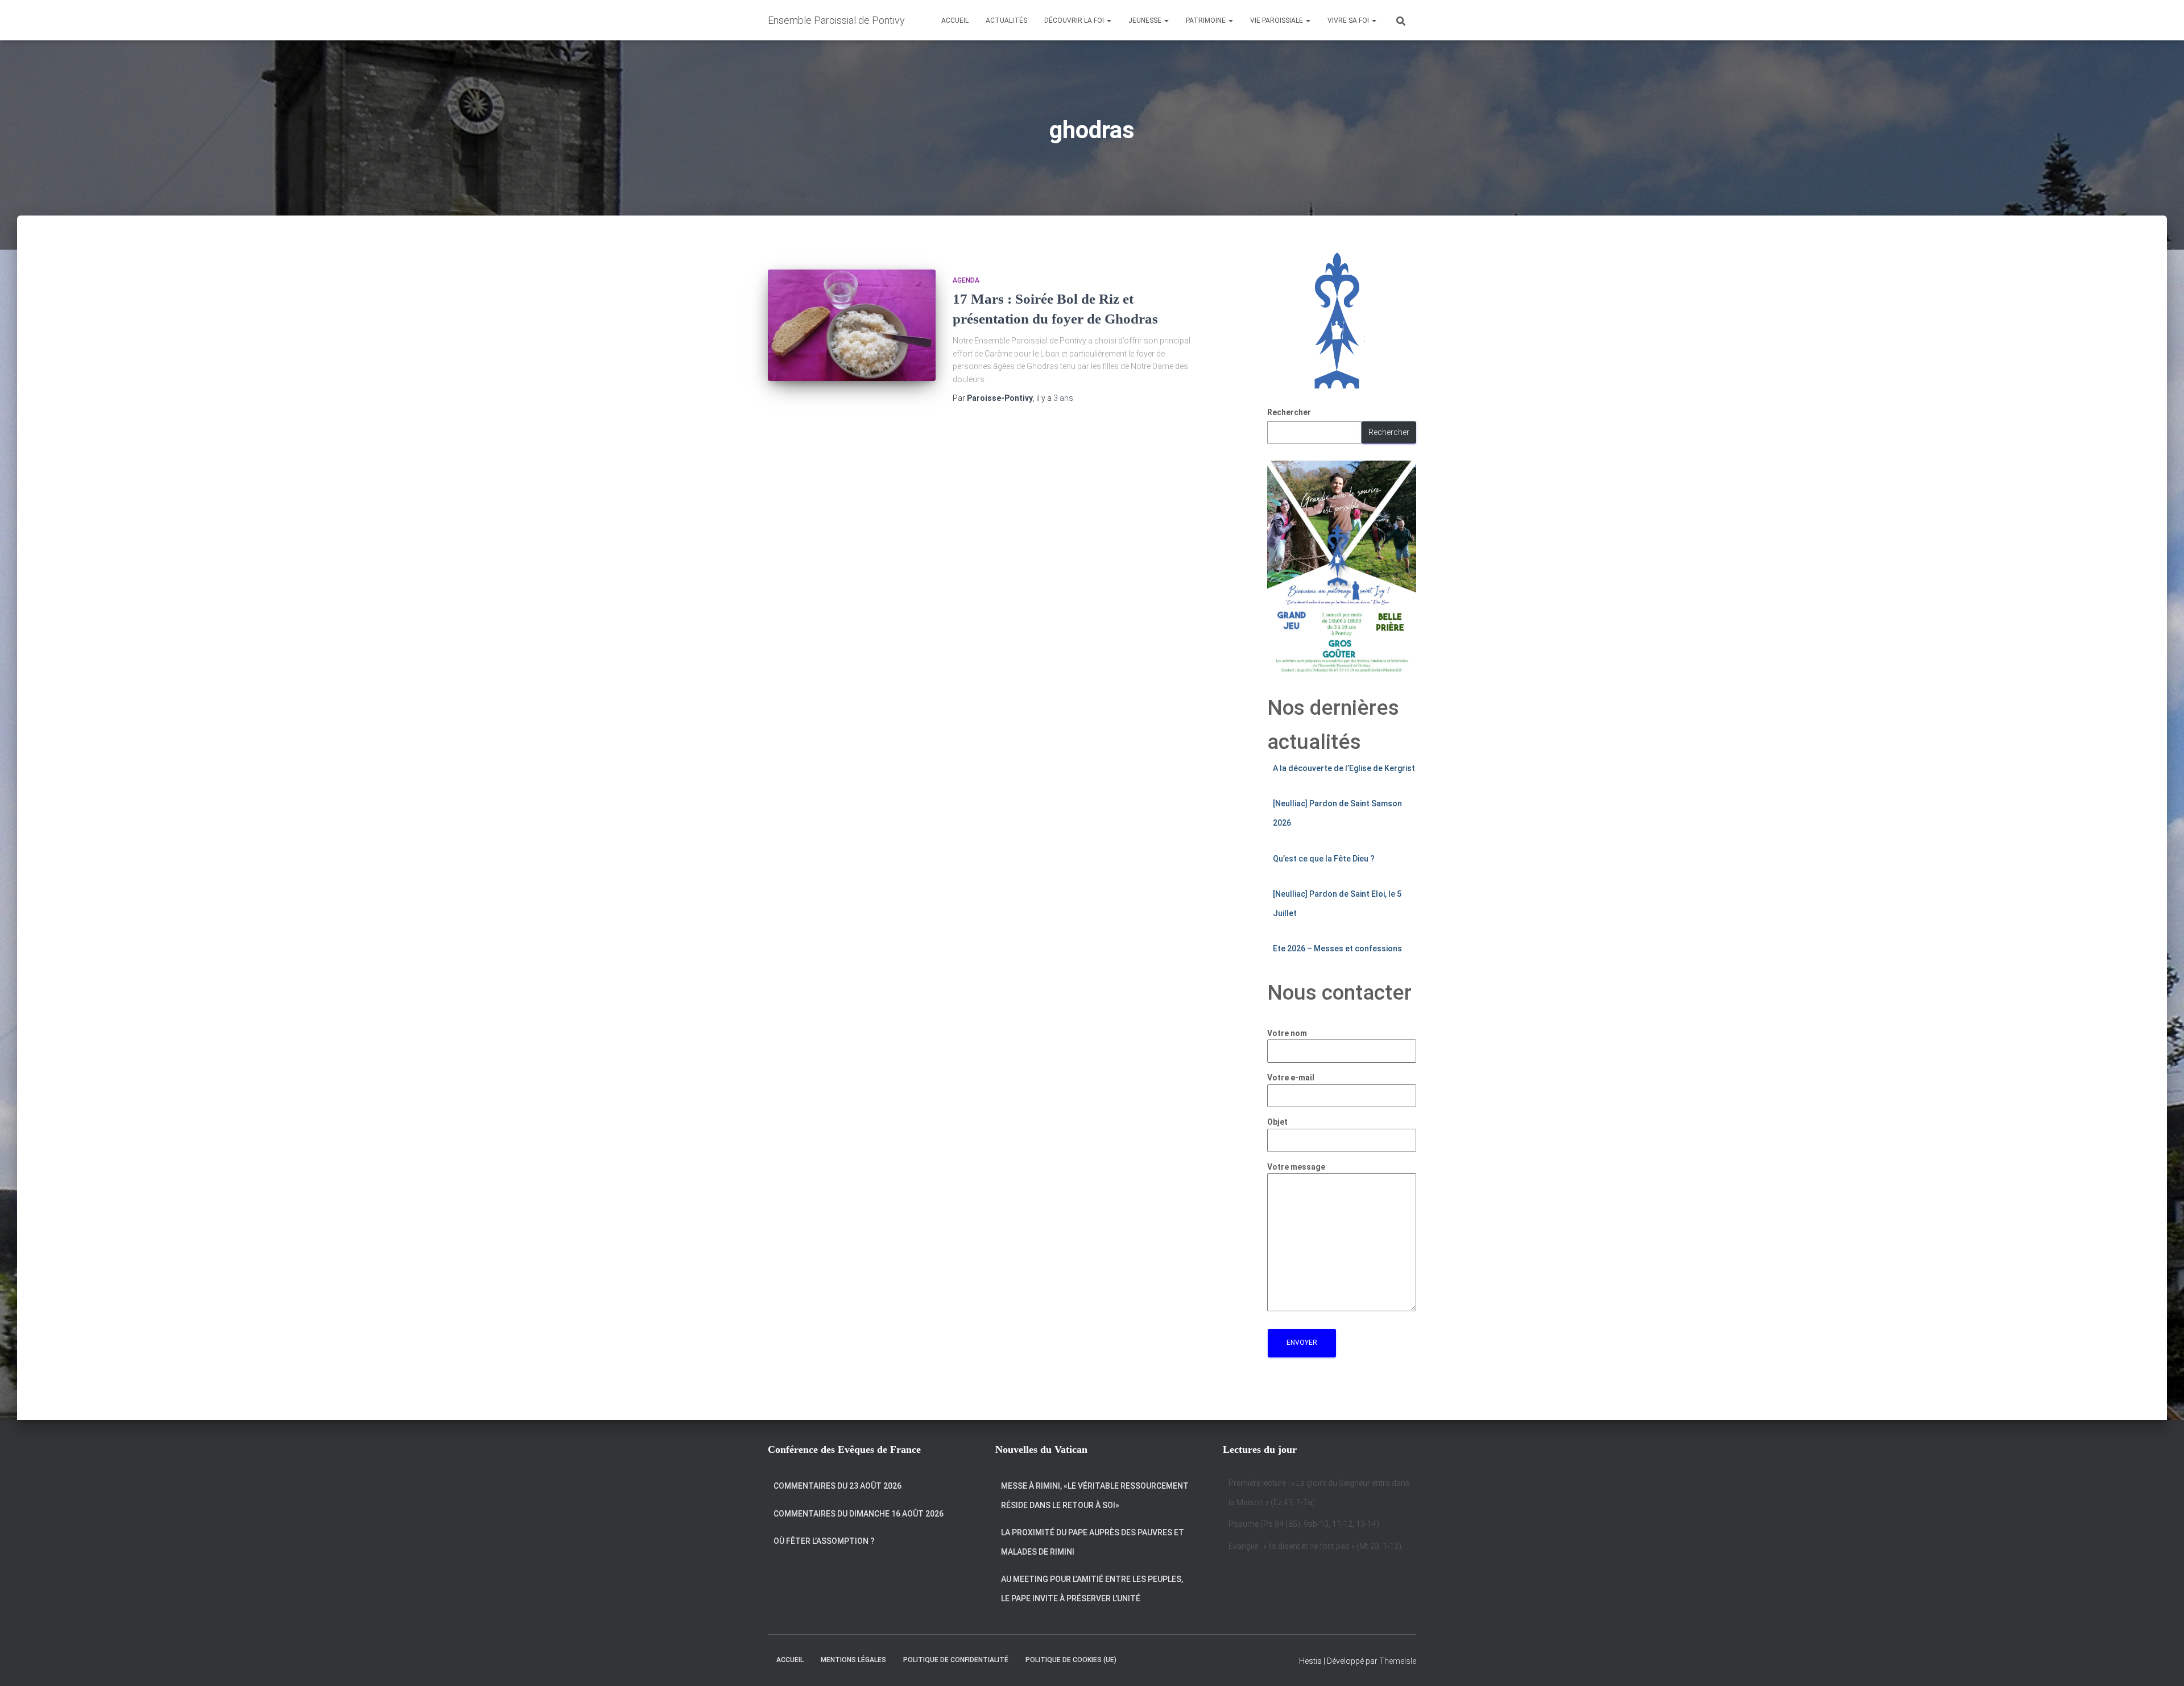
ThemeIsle (1398, 1661)
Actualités (1006, 20)
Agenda (966, 280)
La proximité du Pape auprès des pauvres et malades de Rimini (1093, 1542)
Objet (1277, 1122)
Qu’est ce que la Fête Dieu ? (1324, 859)
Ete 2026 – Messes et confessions (1337, 948)
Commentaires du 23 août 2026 (837, 1486)
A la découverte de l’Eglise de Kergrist (1344, 768)
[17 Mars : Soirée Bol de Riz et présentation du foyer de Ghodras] (852, 326)
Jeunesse (1146, 20)
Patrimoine (1207, 20)
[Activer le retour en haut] (2162, 1663)
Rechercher (1289, 412)
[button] (1108, 20)
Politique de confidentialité (956, 1660)
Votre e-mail (1291, 1078)
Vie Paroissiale (1277, 20)
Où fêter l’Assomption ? (824, 1541)
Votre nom (1287, 1033)
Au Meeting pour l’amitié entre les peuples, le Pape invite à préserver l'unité (1092, 1589)
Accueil (955, 20)
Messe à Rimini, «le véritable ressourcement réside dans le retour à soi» (1095, 1496)
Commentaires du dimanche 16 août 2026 (859, 1514)
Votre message (1296, 1167)
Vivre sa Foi (1349, 20)
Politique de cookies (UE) (1071, 1660)
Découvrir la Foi (1075, 20)
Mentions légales (853, 1660)
